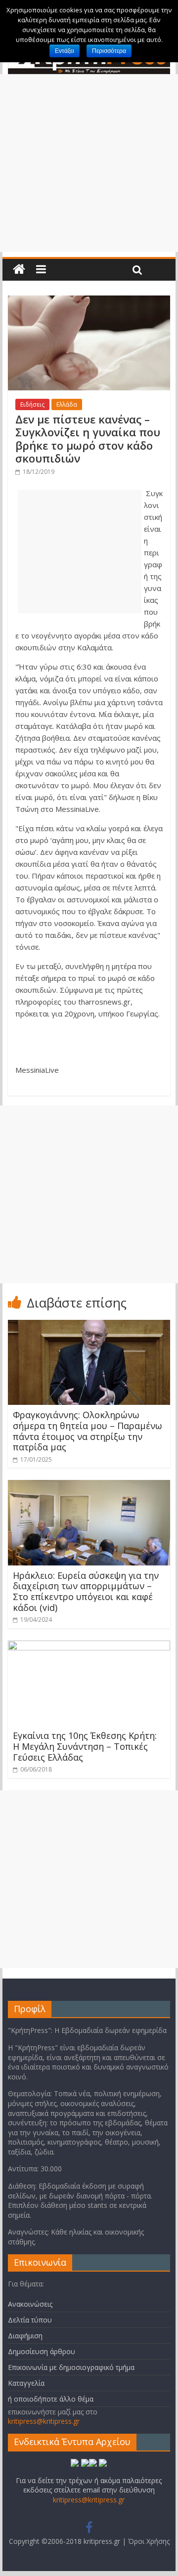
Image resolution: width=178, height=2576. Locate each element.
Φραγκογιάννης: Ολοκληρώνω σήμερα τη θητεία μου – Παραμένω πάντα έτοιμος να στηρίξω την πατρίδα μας (88, 1431)
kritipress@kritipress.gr (44, 2421)
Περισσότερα (109, 51)
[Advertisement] (89, 163)
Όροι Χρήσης (149, 2541)
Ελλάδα (67, 404)
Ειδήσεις (32, 404)
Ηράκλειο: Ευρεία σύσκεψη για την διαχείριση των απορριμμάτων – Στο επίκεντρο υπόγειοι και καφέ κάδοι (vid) (86, 1591)
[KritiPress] (19, 270)
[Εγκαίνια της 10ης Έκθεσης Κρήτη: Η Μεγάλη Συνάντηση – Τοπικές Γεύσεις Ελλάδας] (89, 1647)
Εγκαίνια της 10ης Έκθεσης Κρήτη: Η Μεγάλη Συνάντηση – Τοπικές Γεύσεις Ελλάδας (85, 1746)
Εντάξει (65, 51)
